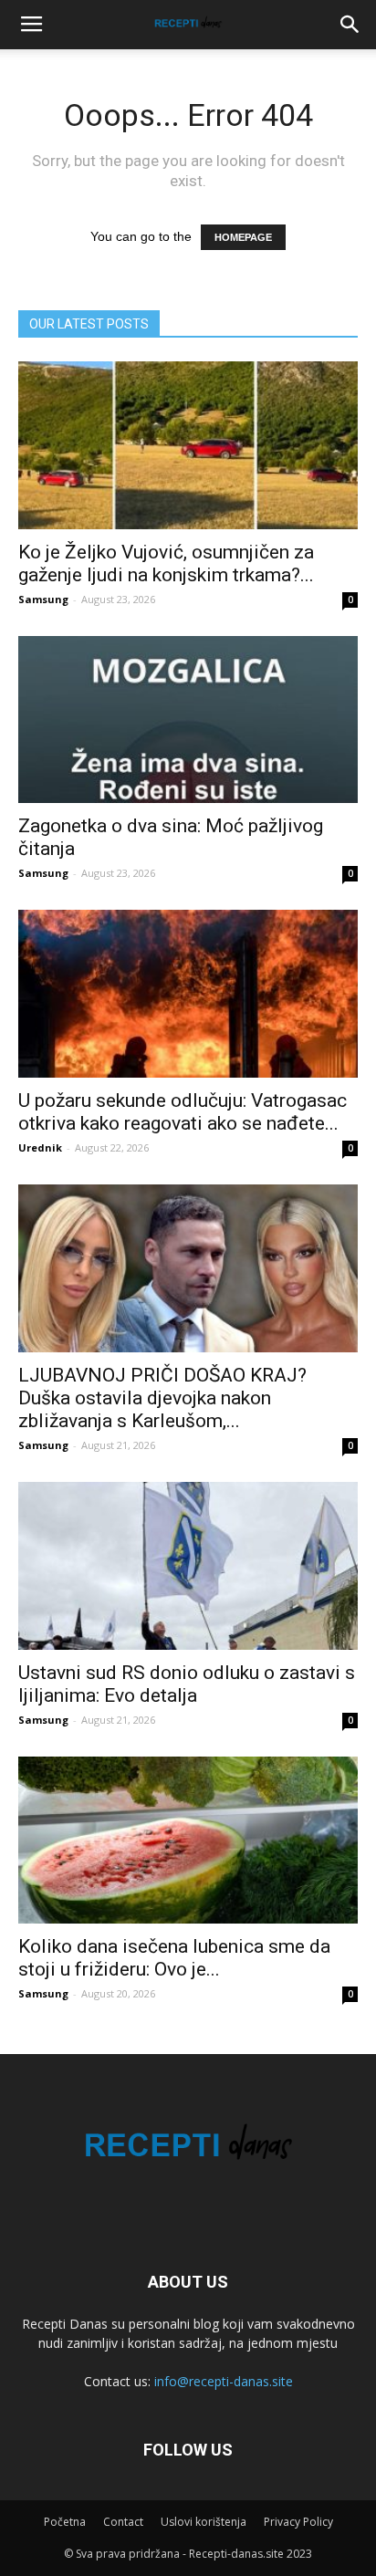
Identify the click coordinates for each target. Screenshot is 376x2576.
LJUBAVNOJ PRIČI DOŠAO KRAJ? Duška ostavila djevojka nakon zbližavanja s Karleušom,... (162, 1398)
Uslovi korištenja (204, 2522)
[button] (350, 25)
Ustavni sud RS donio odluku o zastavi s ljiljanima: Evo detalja (187, 1684)
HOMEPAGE (243, 237)
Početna (65, 2522)
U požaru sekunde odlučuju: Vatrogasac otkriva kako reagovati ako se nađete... (183, 1112)
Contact (123, 2522)
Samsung (43, 599)
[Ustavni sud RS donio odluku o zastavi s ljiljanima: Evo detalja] (188, 1566)
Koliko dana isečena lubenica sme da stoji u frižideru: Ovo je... (174, 1958)
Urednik (40, 1147)
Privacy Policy (298, 2522)
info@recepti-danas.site (224, 2381)
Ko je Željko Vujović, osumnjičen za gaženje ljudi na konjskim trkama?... (166, 563)
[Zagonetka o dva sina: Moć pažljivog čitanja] (188, 720)
